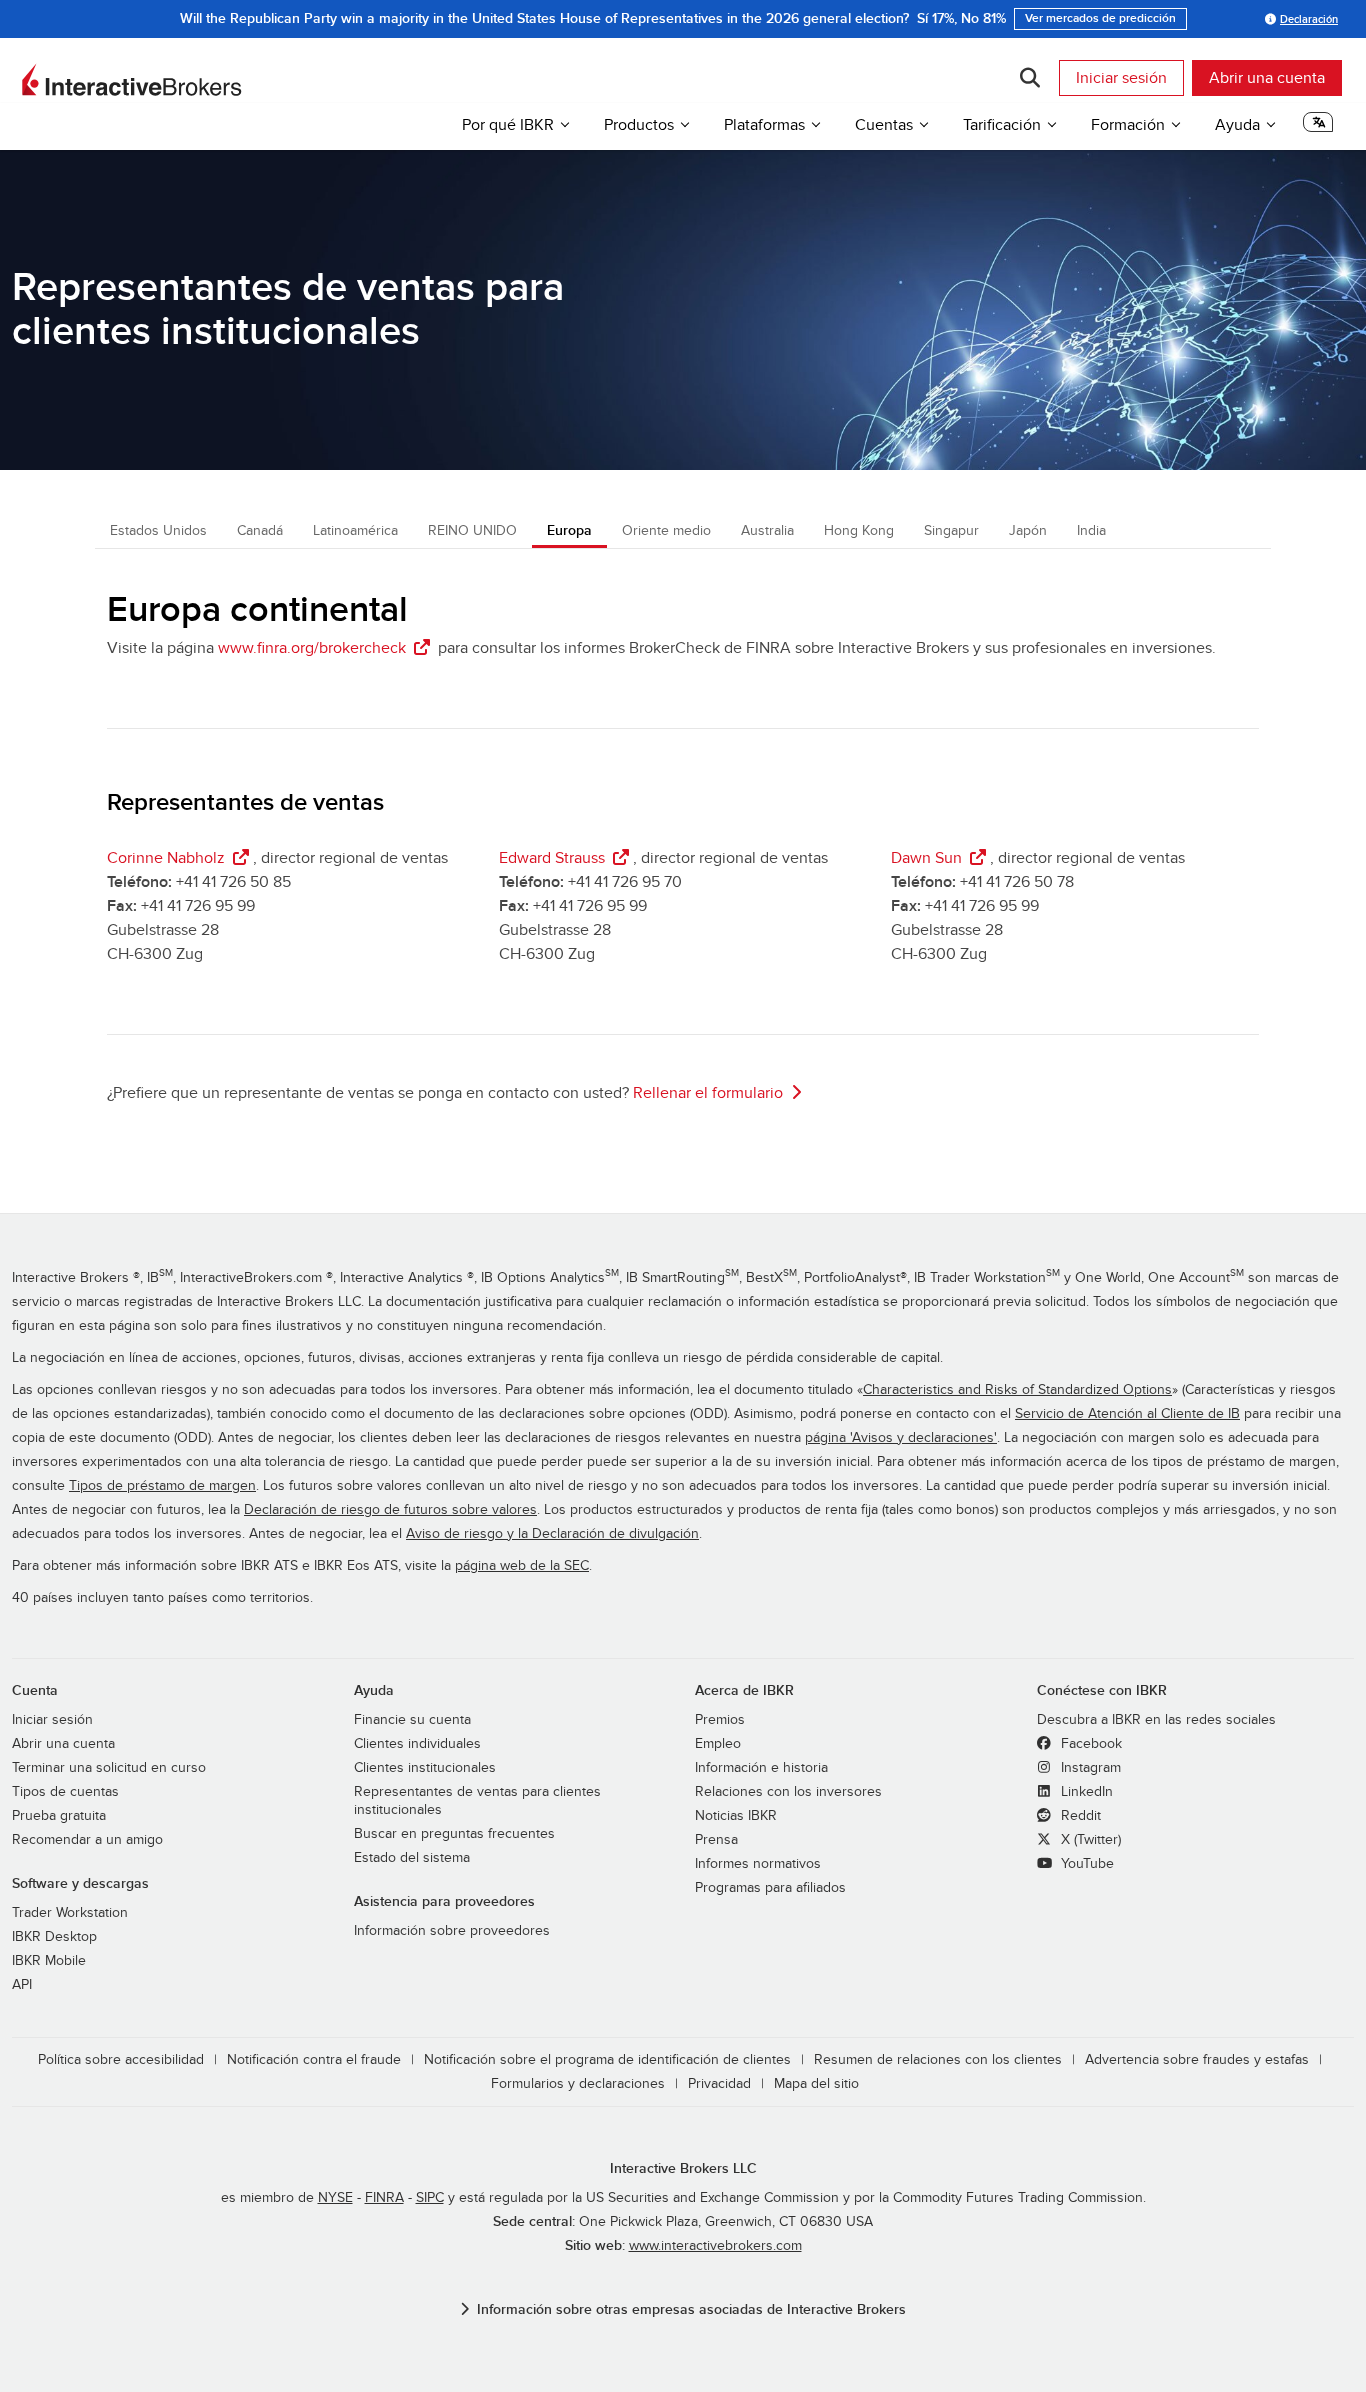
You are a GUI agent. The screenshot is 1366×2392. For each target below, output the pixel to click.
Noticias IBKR (736, 1816)
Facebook (1089, 1744)
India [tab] (1091, 530)
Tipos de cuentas (65, 1792)
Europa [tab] (569, 530)
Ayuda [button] (1237, 125)
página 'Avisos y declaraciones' (901, 1438)
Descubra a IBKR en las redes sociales (1156, 1720)
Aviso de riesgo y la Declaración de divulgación (552, 1534)
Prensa (716, 1840)
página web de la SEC (522, 1566)
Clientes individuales (417, 1744)
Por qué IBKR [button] (508, 125)
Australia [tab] (767, 530)
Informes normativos (758, 1864)
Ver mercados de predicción (1100, 18)
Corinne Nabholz (166, 858)
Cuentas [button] (884, 125)
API (22, 1985)
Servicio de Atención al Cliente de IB (1127, 1414)
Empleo (718, 1744)
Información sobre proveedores (452, 1931)
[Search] (1029, 78)
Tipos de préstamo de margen (162, 1486)
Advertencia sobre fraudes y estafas (1197, 2060)
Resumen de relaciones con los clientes (938, 2060)
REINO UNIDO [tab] (472, 530)
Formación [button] (1128, 125)
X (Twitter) (1089, 1840)
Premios (720, 1720)
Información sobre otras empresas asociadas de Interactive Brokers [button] (691, 2309)
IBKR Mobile (49, 1961)
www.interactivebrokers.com (715, 2246)
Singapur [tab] (951, 530)
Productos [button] (639, 125)
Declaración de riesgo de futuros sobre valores (390, 1510)
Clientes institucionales (425, 1768)
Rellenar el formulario (708, 1093)
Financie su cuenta (412, 1720)
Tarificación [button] (1002, 125)
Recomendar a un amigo (87, 1840)
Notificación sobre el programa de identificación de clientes (607, 2060)
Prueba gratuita (59, 1816)
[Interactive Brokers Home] (132, 80)
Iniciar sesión (1121, 78)
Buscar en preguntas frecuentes (454, 1834)
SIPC (430, 2198)
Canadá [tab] (260, 530)
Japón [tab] (1028, 530)
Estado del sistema (412, 1858)
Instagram (1089, 1768)
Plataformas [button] (764, 125)
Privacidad (719, 2084)
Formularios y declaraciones (578, 2084)
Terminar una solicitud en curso (109, 1768)
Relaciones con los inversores (788, 1792)
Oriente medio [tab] (666, 530)
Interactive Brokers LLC (683, 2168)
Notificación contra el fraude (314, 2060)
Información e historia (761, 1768)
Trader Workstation (70, 1913)
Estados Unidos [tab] (158, 530)
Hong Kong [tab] (859, 530)
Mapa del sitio (816, 2084)
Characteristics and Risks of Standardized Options (1017, 1390)
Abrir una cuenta (1267, 78)
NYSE (335, 2198)
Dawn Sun (926, 858)
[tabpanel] (683, 861)
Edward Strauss (552, 858)
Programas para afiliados (770, 1888)
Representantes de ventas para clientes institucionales (477, 1801)
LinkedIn (1085, 1792)
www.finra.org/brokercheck (312, 648)
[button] (1318, 128)
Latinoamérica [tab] (355, 530)
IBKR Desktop (54, 1937)
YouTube (1085, 1864)
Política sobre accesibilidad (121, 2060)
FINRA (384, 2198)
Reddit (1079, 1816)
